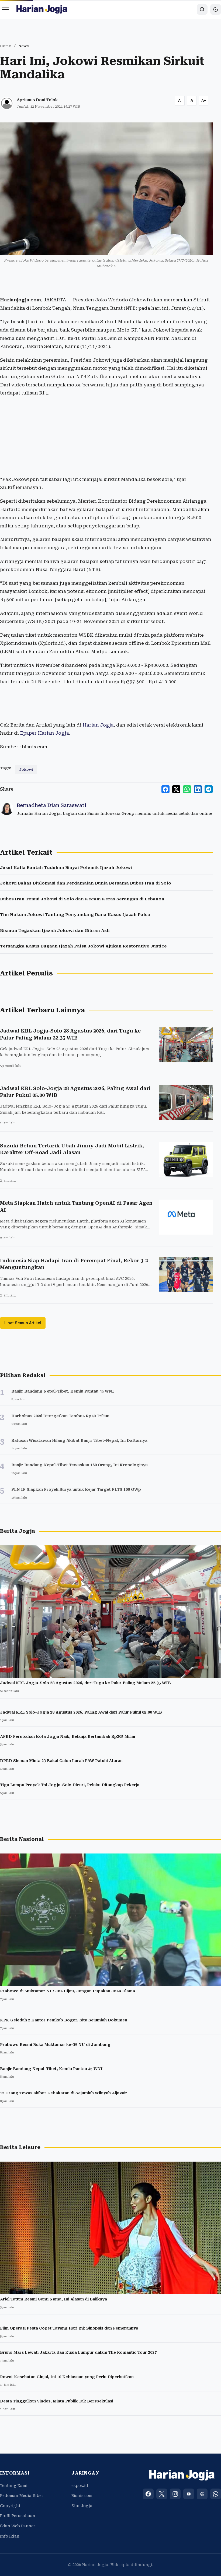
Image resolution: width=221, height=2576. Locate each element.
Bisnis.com (82, 2496)
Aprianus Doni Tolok (37, 100)
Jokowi (26, 769)
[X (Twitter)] (162, 2494)
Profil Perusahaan (18, 2516)
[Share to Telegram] (209, 789)
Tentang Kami (14, 2486)
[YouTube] (189, 2494)
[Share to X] (176, 789)
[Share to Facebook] (165, 789)
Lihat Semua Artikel (23, 1323)
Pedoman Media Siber (22, 2496)
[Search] (202, 9)
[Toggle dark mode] (216, 9)
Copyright (10, 2506)
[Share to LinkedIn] (198, 789)
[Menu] (5, 9)
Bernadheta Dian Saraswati (51, 805)
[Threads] (202, 2494)
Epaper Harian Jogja (44, 733)
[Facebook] (148, 2494)
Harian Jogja (98, 725)
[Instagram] (175, 2494)
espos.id (80, 2486)
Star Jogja (82, 2506)
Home (6, 46)
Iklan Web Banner (18, 2526)
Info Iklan (10, 2536)
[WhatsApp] (216, 2494)
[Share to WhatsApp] (187, 789)
